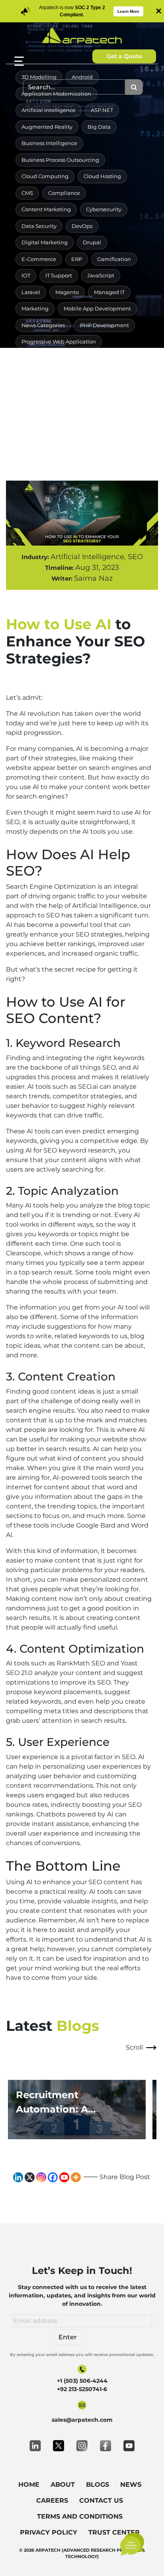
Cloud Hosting (102, 176)
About (63, 2485)
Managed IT (109, 292)
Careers (52, 2500)
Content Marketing (46, 209)
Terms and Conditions (80, 2516)
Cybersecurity (104, 209)
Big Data (99, 127)
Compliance (64, 193)
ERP (77, 259)
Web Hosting (103, 424)
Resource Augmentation (53, 358)
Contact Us (101, 2500)
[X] (30, 2177)
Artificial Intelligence (49, 110)
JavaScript (101, 275)
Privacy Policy (49, 2532)
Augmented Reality (47, 127)
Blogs (98, 2485)
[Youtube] (64, 2177)
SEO (106, 358)
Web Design (89, 408)
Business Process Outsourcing (60, 160)
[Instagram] (41, 2177)
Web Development (46, 424)
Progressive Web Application (59, 342)
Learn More (128, 11)
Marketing (35, 308)
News (131, 2485)
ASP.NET (102, 110)
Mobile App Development (97, 308)
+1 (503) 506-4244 (82, 2381)
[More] (76, 2177)
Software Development (52, 375)
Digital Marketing (45, 242)
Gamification (114, 259)
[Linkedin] (18, 2177)
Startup (98, 391)
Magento (67, 292)
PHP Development (104, 325)
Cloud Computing (45, 176)
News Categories (43, 325)
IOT (26, 275)
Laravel (31, 292)
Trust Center (114, 2532)
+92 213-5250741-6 (82, 2389)
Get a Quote (124, 56)
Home (29, 2485)
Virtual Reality (40, 408)
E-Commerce (39, 259)
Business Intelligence (49, 143)
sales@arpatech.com (82, 2420)
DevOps (82, 226)
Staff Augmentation (47, 391)
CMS (27, 193)
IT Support (59, 275)
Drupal (92, 242)
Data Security (39, 226)
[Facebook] (53, 2177)
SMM (133, 358)
